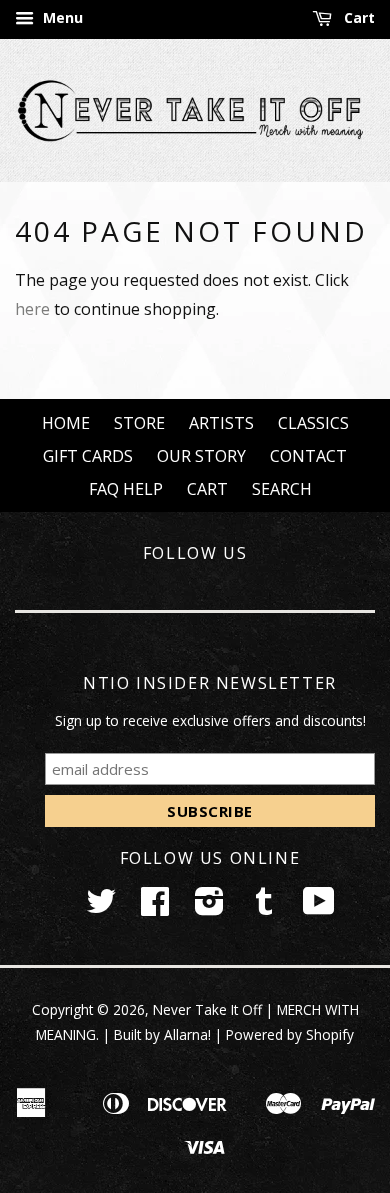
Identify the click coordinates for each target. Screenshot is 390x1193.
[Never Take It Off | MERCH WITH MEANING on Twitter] (101, 907)
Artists (221, 423)
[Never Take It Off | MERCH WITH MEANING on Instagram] (209, 907)
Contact (308, 456)
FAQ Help (126, 489)
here (32, 309)
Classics (313, 423)
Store (139, 423)
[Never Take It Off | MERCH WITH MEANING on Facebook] (155, 907)
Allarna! (187, 1034)
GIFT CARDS (88, 456)
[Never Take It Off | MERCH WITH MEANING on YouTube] (319, 907)
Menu (61, 17)
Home (66, 423)
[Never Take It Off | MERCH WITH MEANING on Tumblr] (264, 907)
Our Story (201, 456)
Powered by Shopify (290, 1034)
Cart (357, 17)
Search (282, 489)
